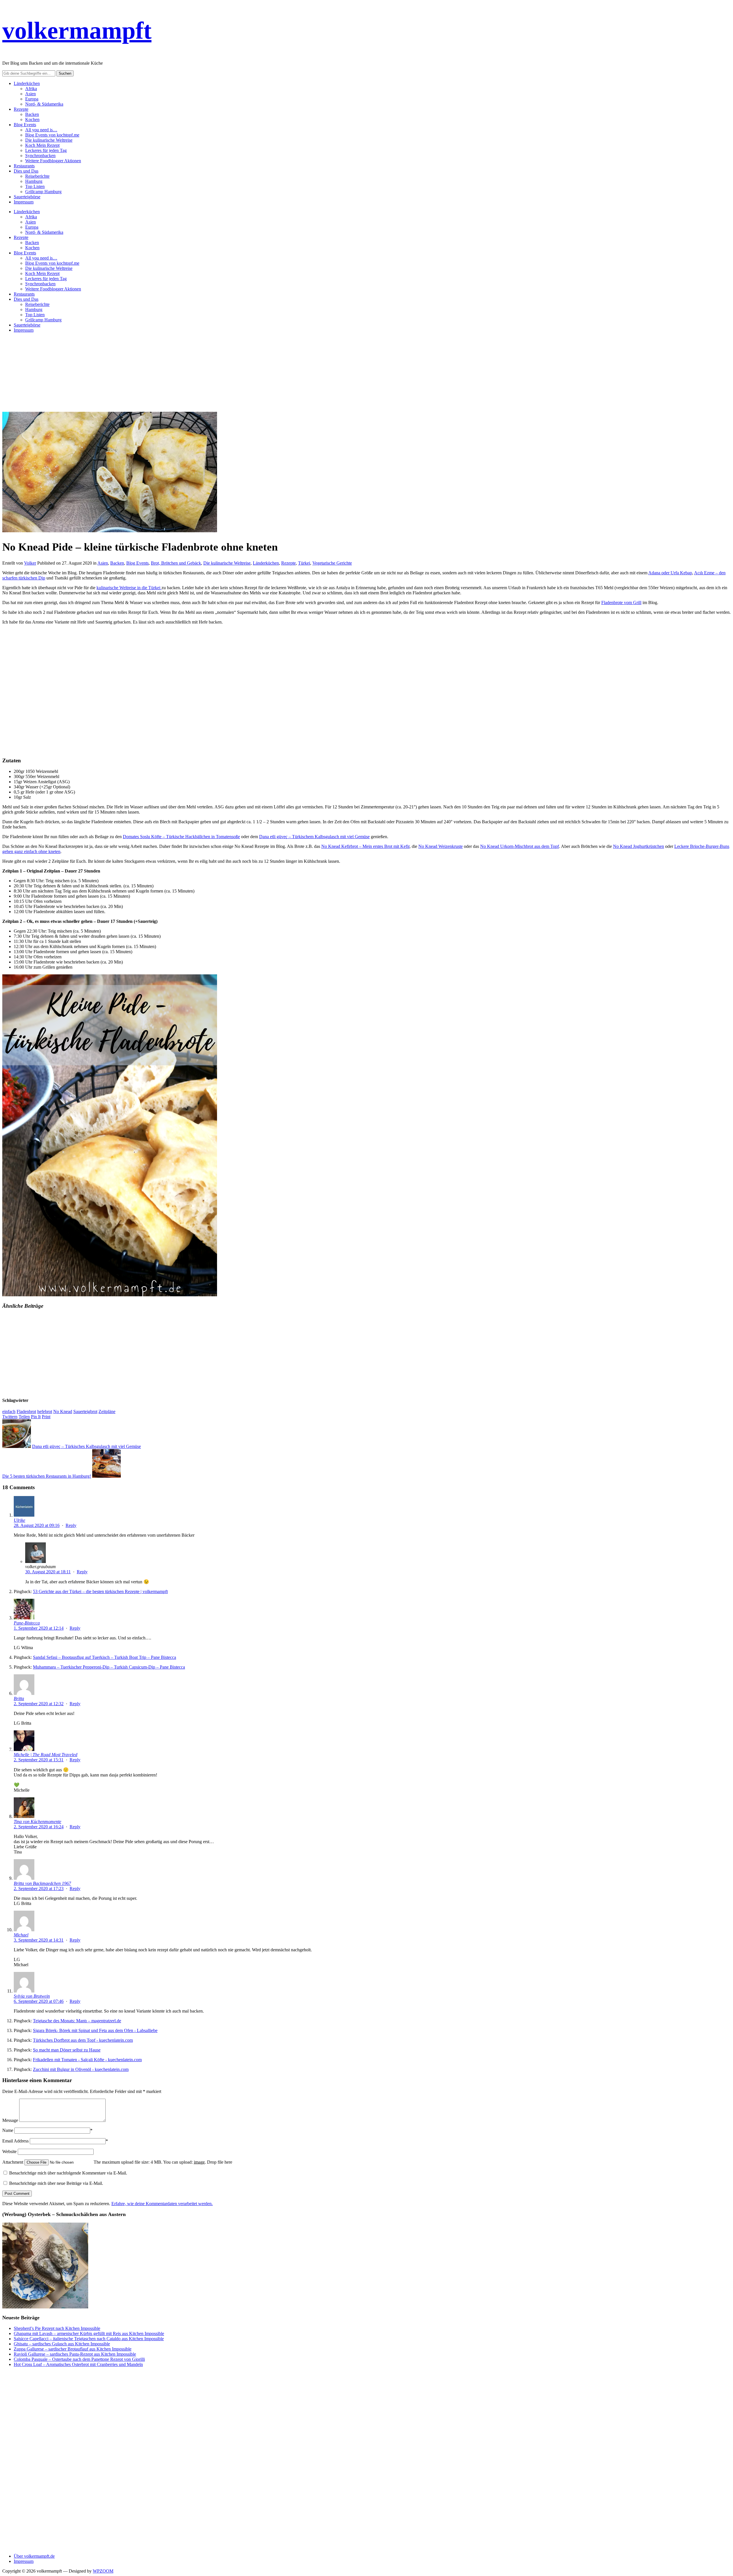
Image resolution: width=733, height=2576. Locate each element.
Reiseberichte (37, 176)
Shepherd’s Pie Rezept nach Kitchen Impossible (57, 2328)
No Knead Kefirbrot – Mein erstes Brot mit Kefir (365, 846)
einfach (9, 1411)
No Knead (63, 1411)
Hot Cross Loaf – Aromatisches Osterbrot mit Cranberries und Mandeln (78, 2364)
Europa (32, 99)
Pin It (36, 1417)
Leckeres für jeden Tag (46, 150)
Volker (30, 563)
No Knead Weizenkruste (441, 846)
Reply (71, 1525)
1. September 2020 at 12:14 (39, 1628)
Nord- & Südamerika (44, 104)
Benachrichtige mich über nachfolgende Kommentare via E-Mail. (68, 2173)
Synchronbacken (40, 156)
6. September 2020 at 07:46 (39, 2001)
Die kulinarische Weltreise (49, 140)
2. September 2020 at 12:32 (39, 1704)
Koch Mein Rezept (42, 145)
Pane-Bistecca (27, 1623)
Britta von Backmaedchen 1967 (42, 1883)
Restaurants (24, 166)
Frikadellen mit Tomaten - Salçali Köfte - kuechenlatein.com (87, 2060)
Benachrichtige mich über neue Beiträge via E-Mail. (56, 2183)
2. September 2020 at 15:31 (39, 1760)
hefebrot (45, 1411)
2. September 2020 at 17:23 (39, 1889)
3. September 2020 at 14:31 (39, 1940)
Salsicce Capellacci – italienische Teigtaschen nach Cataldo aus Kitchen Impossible (89, 2339)
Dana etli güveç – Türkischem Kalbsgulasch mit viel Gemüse (314, 837)
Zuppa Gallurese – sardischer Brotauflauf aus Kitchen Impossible (73, 2349)
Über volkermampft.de (34, 2556)
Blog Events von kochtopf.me (52, 135)
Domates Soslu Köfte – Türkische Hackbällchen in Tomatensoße (181, 837)
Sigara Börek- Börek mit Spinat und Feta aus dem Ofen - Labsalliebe (95, 2030)
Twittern (10, 1417)
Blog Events (25, 125)
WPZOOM (103, 2571)
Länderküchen (27, 83)
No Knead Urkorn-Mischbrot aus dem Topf (520, 846)
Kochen (32, 119)
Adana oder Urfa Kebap (670, 573)
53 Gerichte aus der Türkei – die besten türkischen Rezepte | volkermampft (100, 1591)
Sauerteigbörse (27, 197)
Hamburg (34, 181)
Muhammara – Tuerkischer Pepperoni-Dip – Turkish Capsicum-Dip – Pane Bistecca (109, 1667)
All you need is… (41, 130)
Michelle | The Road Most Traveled (46, 1755)
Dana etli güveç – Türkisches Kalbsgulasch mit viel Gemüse (86, 1446)
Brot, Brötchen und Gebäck (176, 563)
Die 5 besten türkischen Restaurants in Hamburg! (47, 1476)
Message (10, 2120)
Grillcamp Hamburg (43, 192)
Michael (21, 1935)
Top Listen (35, 186)
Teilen (24, 1417)
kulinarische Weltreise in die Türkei (129, 588)
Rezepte (21, 109)
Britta (19, 1698)
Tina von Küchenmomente (38, 1822)
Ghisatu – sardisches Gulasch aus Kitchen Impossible (62, 2344)
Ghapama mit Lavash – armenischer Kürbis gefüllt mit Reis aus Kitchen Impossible (89, 2333)
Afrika (31, 89)
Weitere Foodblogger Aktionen (53, 161)
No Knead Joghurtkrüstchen (639, 846)
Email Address (15, 2141)
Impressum (24, 202)
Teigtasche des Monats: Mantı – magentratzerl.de (77, 2021)
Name (8, 2130)
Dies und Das (26, 171)
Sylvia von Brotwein (32, 1996)
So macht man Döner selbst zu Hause (67, 2050)
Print (46, 1417)
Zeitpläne (107, 1411)
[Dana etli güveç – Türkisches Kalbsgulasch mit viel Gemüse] (17, 1446)
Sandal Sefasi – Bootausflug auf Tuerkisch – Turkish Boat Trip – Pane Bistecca (105, 1657)
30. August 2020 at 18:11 (48, 1572)
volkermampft (77, 30)
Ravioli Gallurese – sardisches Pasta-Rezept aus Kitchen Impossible (75, 2354)
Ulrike (19, 1520)
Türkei (304, 563)
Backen (32, 114)
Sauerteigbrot (85, 1411)
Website (9, 2151)
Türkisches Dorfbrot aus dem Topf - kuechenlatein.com (83, 2040)
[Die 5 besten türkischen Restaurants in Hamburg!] (107, 1476)
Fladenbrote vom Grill (621, 603)
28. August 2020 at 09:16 (37, 1525)
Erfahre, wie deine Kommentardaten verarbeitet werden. (162, 2204)
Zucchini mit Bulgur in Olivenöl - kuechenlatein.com (81, 2069)
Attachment (13, 2162)
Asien (30, 94)
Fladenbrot (26, 1411)
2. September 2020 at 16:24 (39, 1827)
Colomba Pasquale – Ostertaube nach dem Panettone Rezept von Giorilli (79, 2359)
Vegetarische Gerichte (332, 563)
